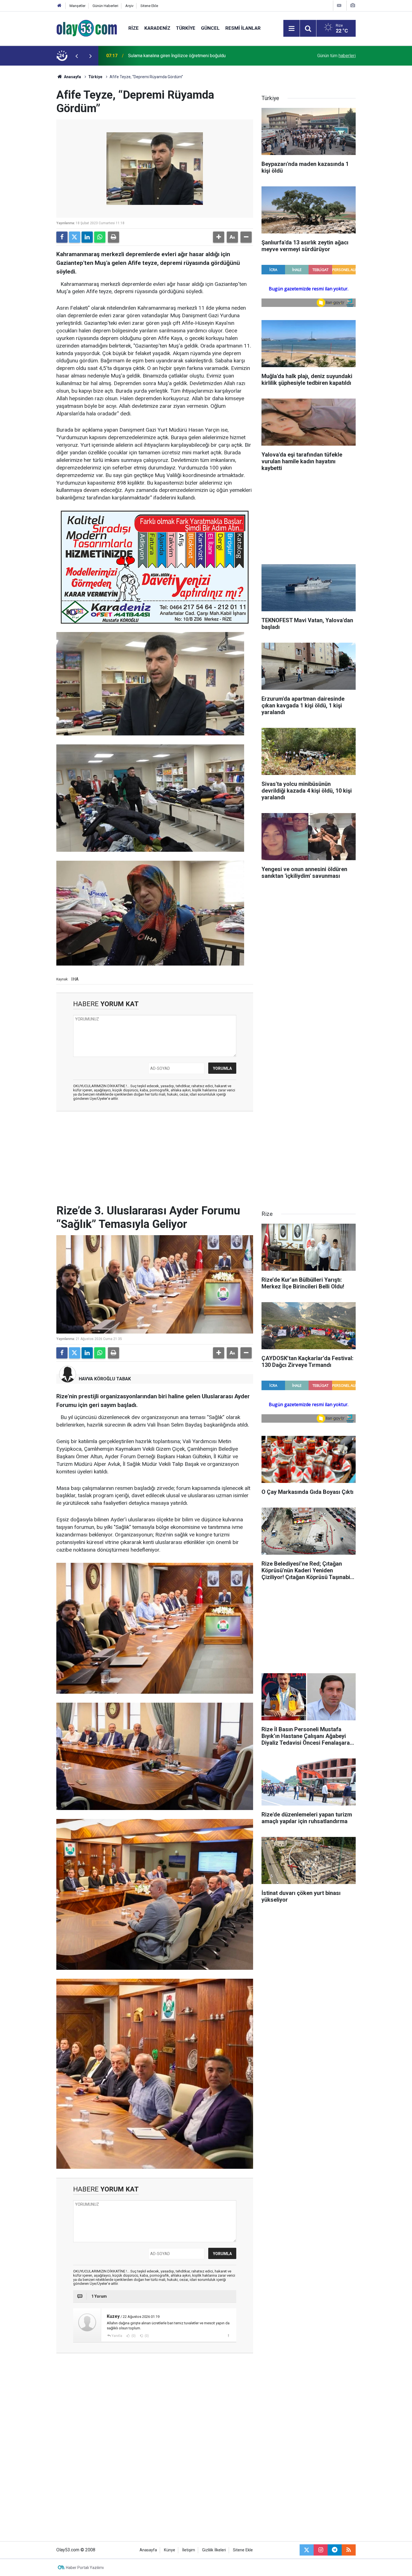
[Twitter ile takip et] (307, 2550)
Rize (134, 28)
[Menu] (291, 29)
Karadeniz (157, 28)
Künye (170, 2550)
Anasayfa (72, 77)
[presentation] (77, 56)
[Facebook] (62, 237)
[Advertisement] (30, 150)
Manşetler (77, 6)
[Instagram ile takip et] (321, 2550)
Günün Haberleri (105, 6)
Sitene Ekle (149, 6)
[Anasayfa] (59, 6)
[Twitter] (75, 237)
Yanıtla (117, 2336)
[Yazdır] (114, 237)
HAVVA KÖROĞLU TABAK (105, 1379)
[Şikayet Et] (228, 2336)
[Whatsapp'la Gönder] (100, 237)
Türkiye (186, 28)
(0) (133, 2336)
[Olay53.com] (87, 28)
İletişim (189, 2550)
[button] (219, 237)
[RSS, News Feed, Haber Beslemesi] (349, 2550)
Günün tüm (336, 56)
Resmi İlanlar (243, 28)
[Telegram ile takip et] (335, 2550)
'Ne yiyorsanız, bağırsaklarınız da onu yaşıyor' (172, 56)
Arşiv (129, 6)
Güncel (210, 28)
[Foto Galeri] (353, 5)
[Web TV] (339, 5)
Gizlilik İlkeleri (214, 2550)
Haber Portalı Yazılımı (85, 2568)
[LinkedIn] (87, 237)
